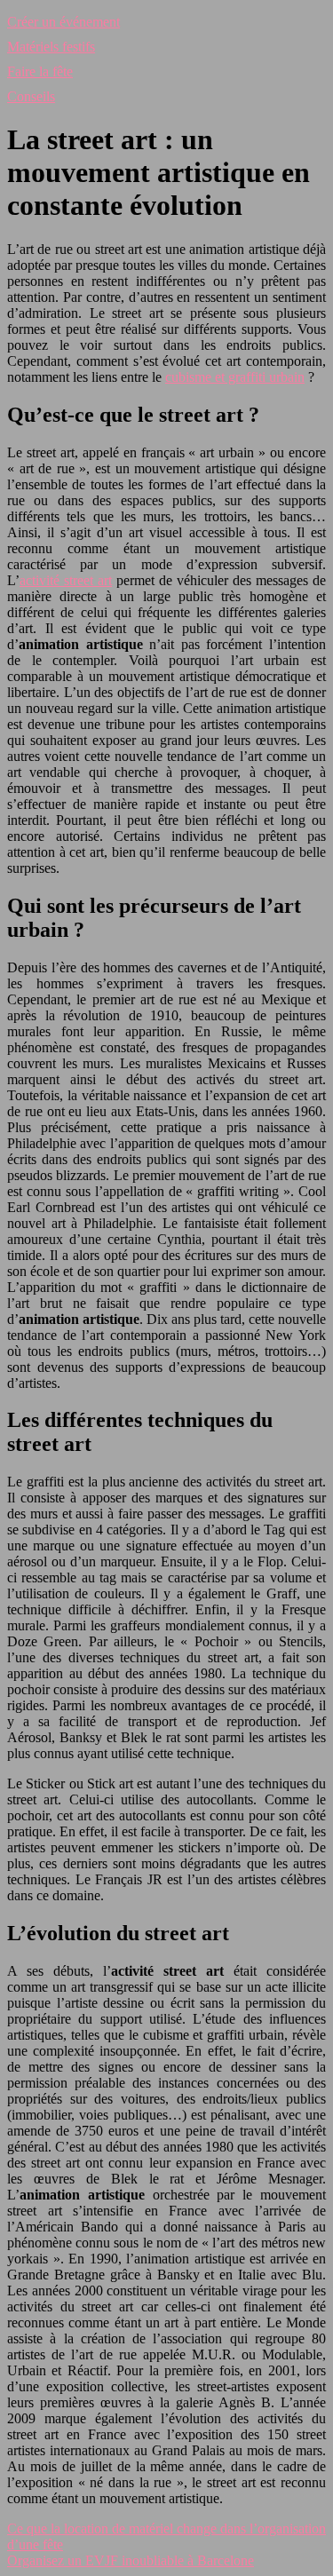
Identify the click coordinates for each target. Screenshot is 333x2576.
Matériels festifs (51, 47)
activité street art (66, 580)
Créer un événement (63, 22)
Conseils (31, 96)
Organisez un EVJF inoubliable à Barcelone (131, 2560)
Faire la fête (40, 71)
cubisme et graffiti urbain (235, 377)
